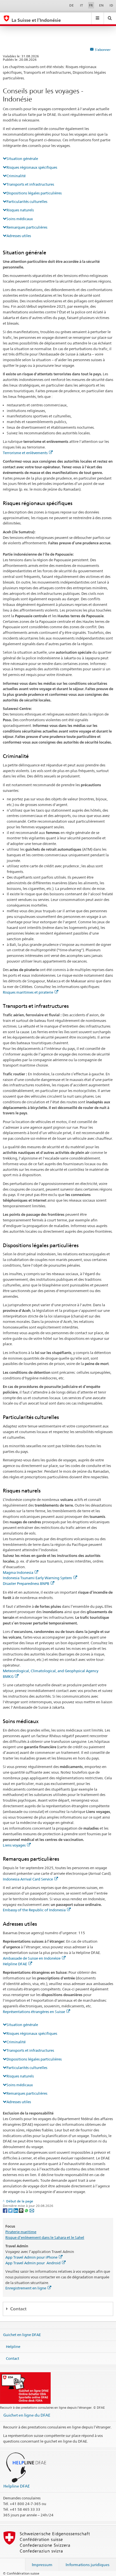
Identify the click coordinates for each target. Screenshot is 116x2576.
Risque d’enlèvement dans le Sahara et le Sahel (45, 2237)
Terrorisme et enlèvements (25, 453)
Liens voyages (14, 1845)
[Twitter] (11, 2210)
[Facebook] (5, 2210)
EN (101, 5)
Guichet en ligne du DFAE (27, 2415)
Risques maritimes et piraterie (28, 992)
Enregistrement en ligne (26, 2288)
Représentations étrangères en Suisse (34, 2012)
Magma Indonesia (18, 1572)
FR (91, 5)
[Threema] (22, 2210)
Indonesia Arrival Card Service (28, 1879)
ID (111, 5)
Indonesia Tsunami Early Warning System (37, 1578)
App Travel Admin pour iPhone (31, 2257)
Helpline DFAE (15, 1964)
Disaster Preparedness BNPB (26, 1583)
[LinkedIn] (16, 2210)
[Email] (32, 2210)
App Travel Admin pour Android (33, 2263)
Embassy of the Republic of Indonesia (34, 1910)
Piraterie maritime (21, 2232)
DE (72, 5)
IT (82, 5)
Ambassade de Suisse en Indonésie (32, 1958)
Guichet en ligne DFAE (22, 2335)
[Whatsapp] (27, 2210)
